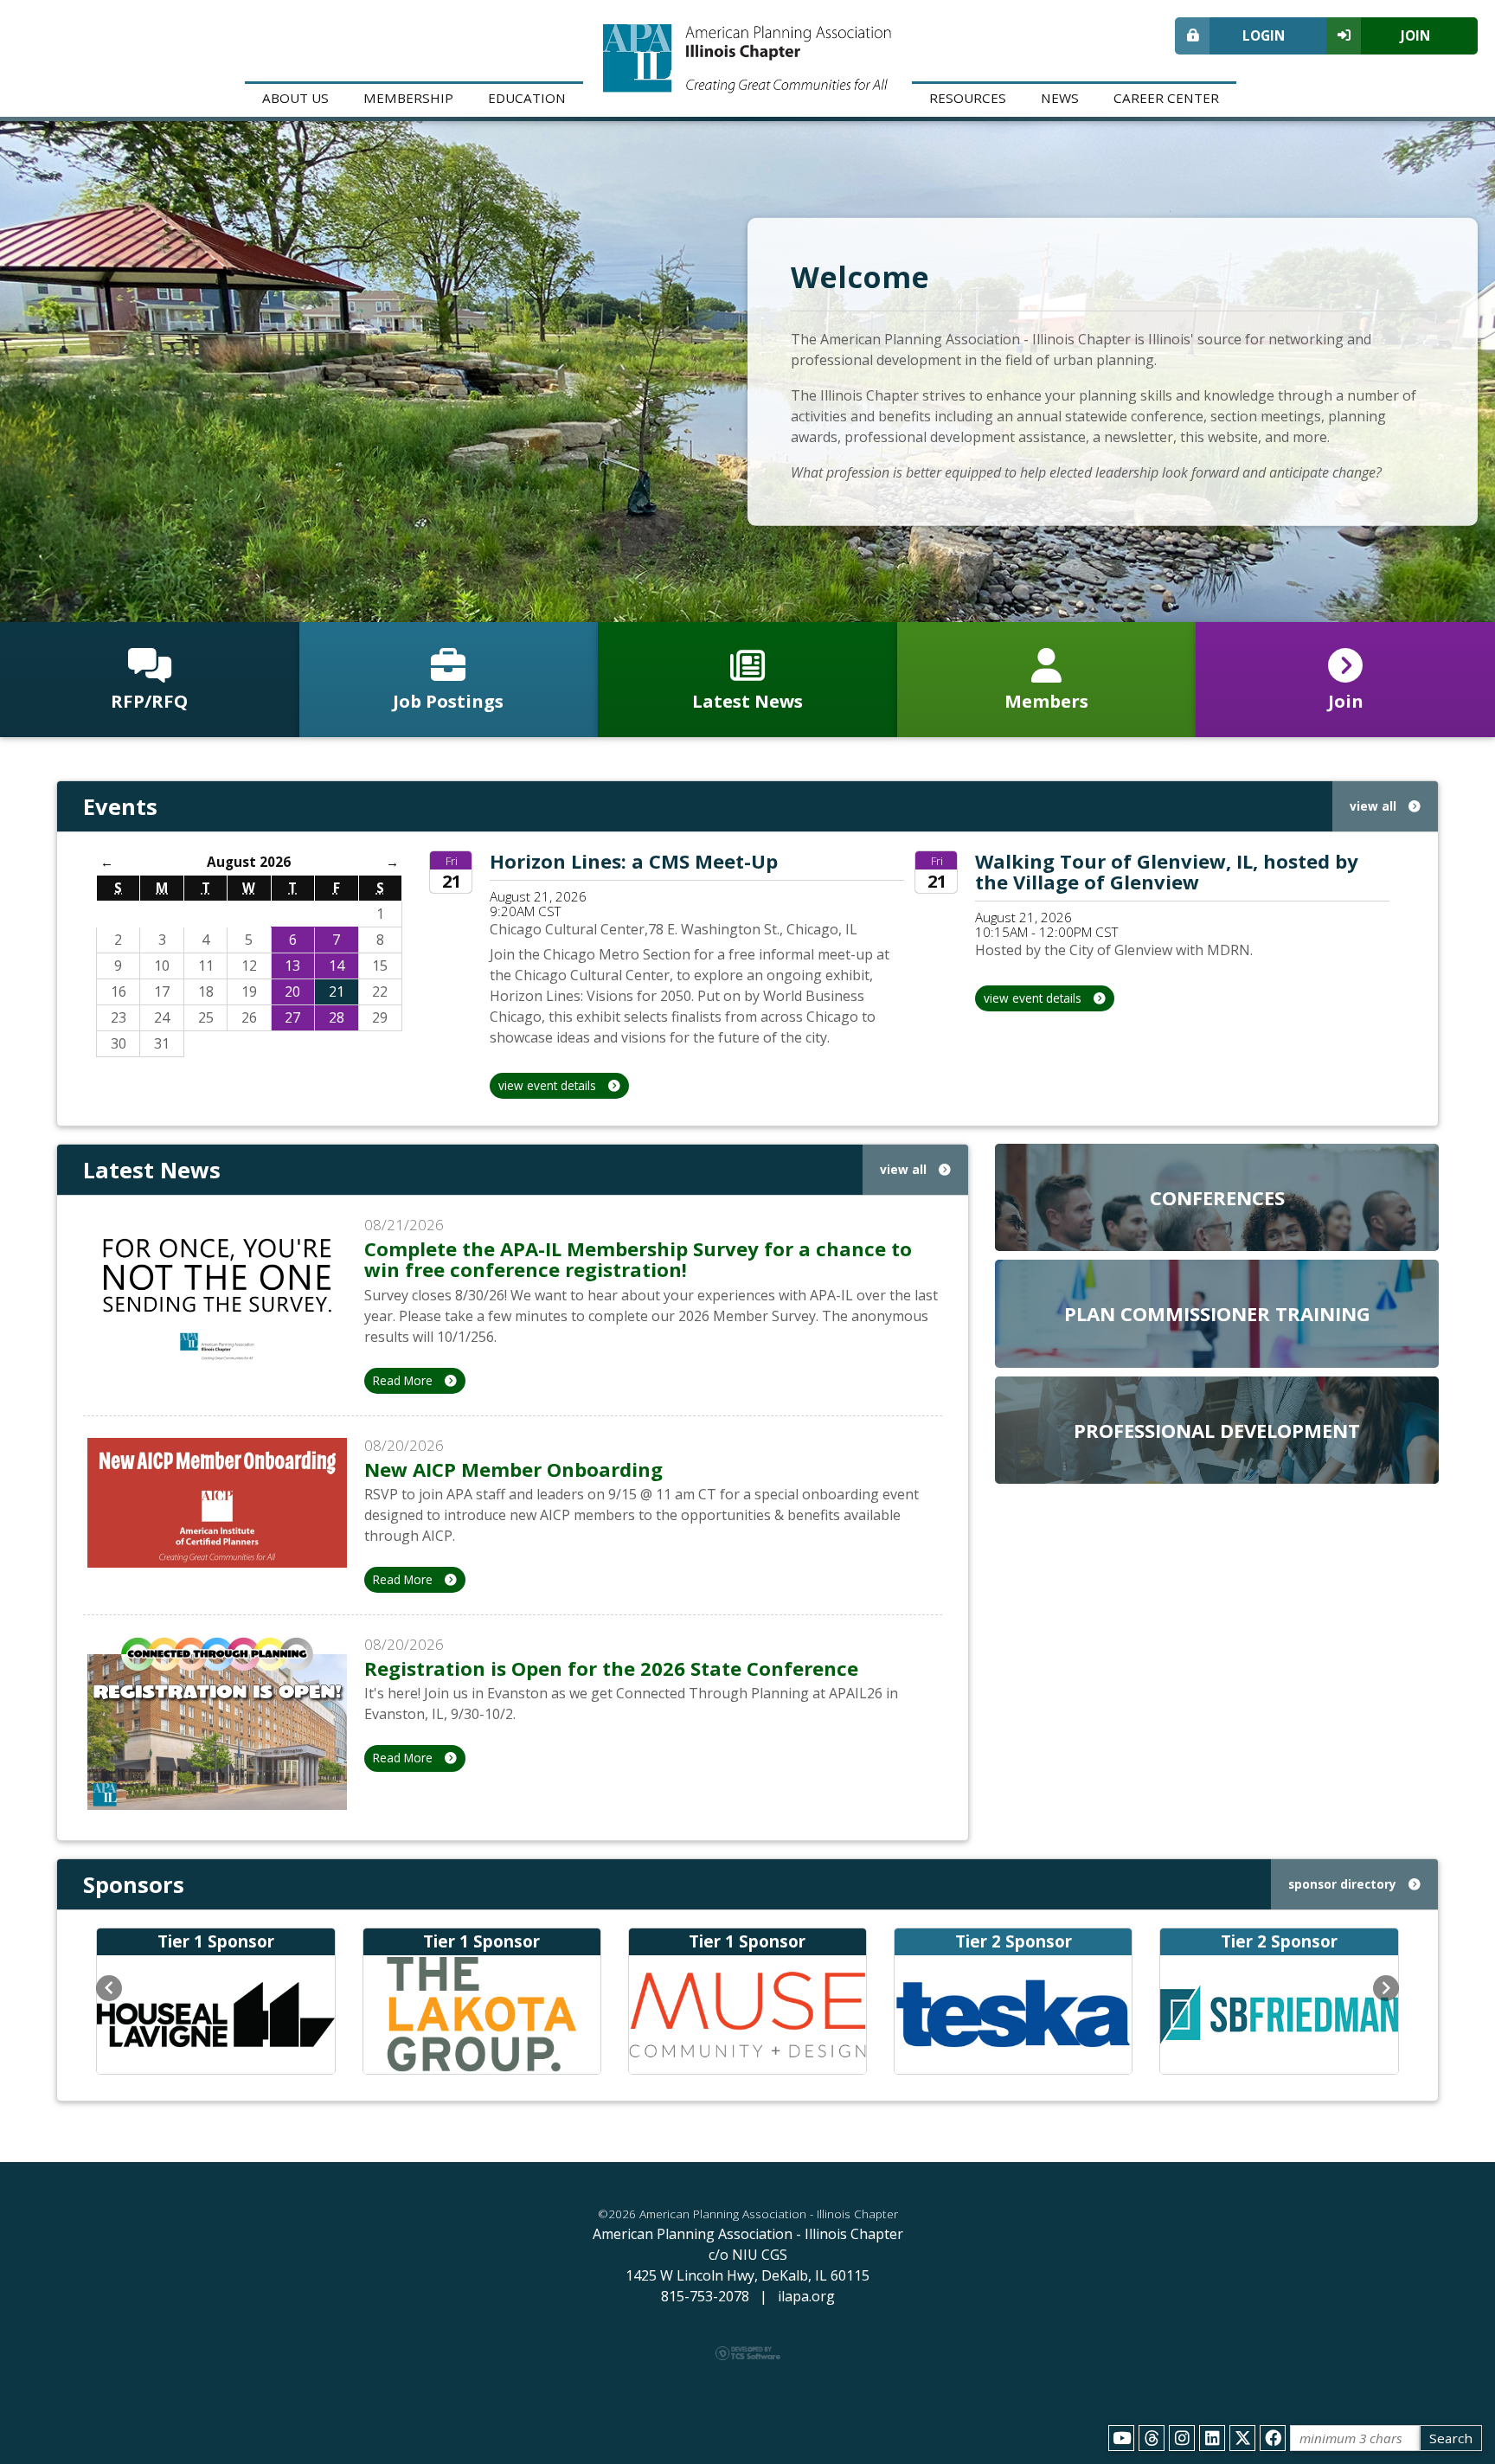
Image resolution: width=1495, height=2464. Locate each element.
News (1060, 98)
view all (1375, 806)
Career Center (1166, 98)
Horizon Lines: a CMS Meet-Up (634, 861)
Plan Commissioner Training (1217, 1313)
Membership (408, 98)
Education (527, 98)
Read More (404, 1380)
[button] (109, 1988)
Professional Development (1217, 1430)
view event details (549, 1085)
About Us (295, 98)
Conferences (1217, 1197)
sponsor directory (1344, 1884)
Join (1415, 35)
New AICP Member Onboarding (513, 1469)
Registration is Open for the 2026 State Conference (611, 1668)
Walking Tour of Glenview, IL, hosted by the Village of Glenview (1167, 871)
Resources (968, 98)
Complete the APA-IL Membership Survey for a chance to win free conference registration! (638, 1259)
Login (1264, 35)
